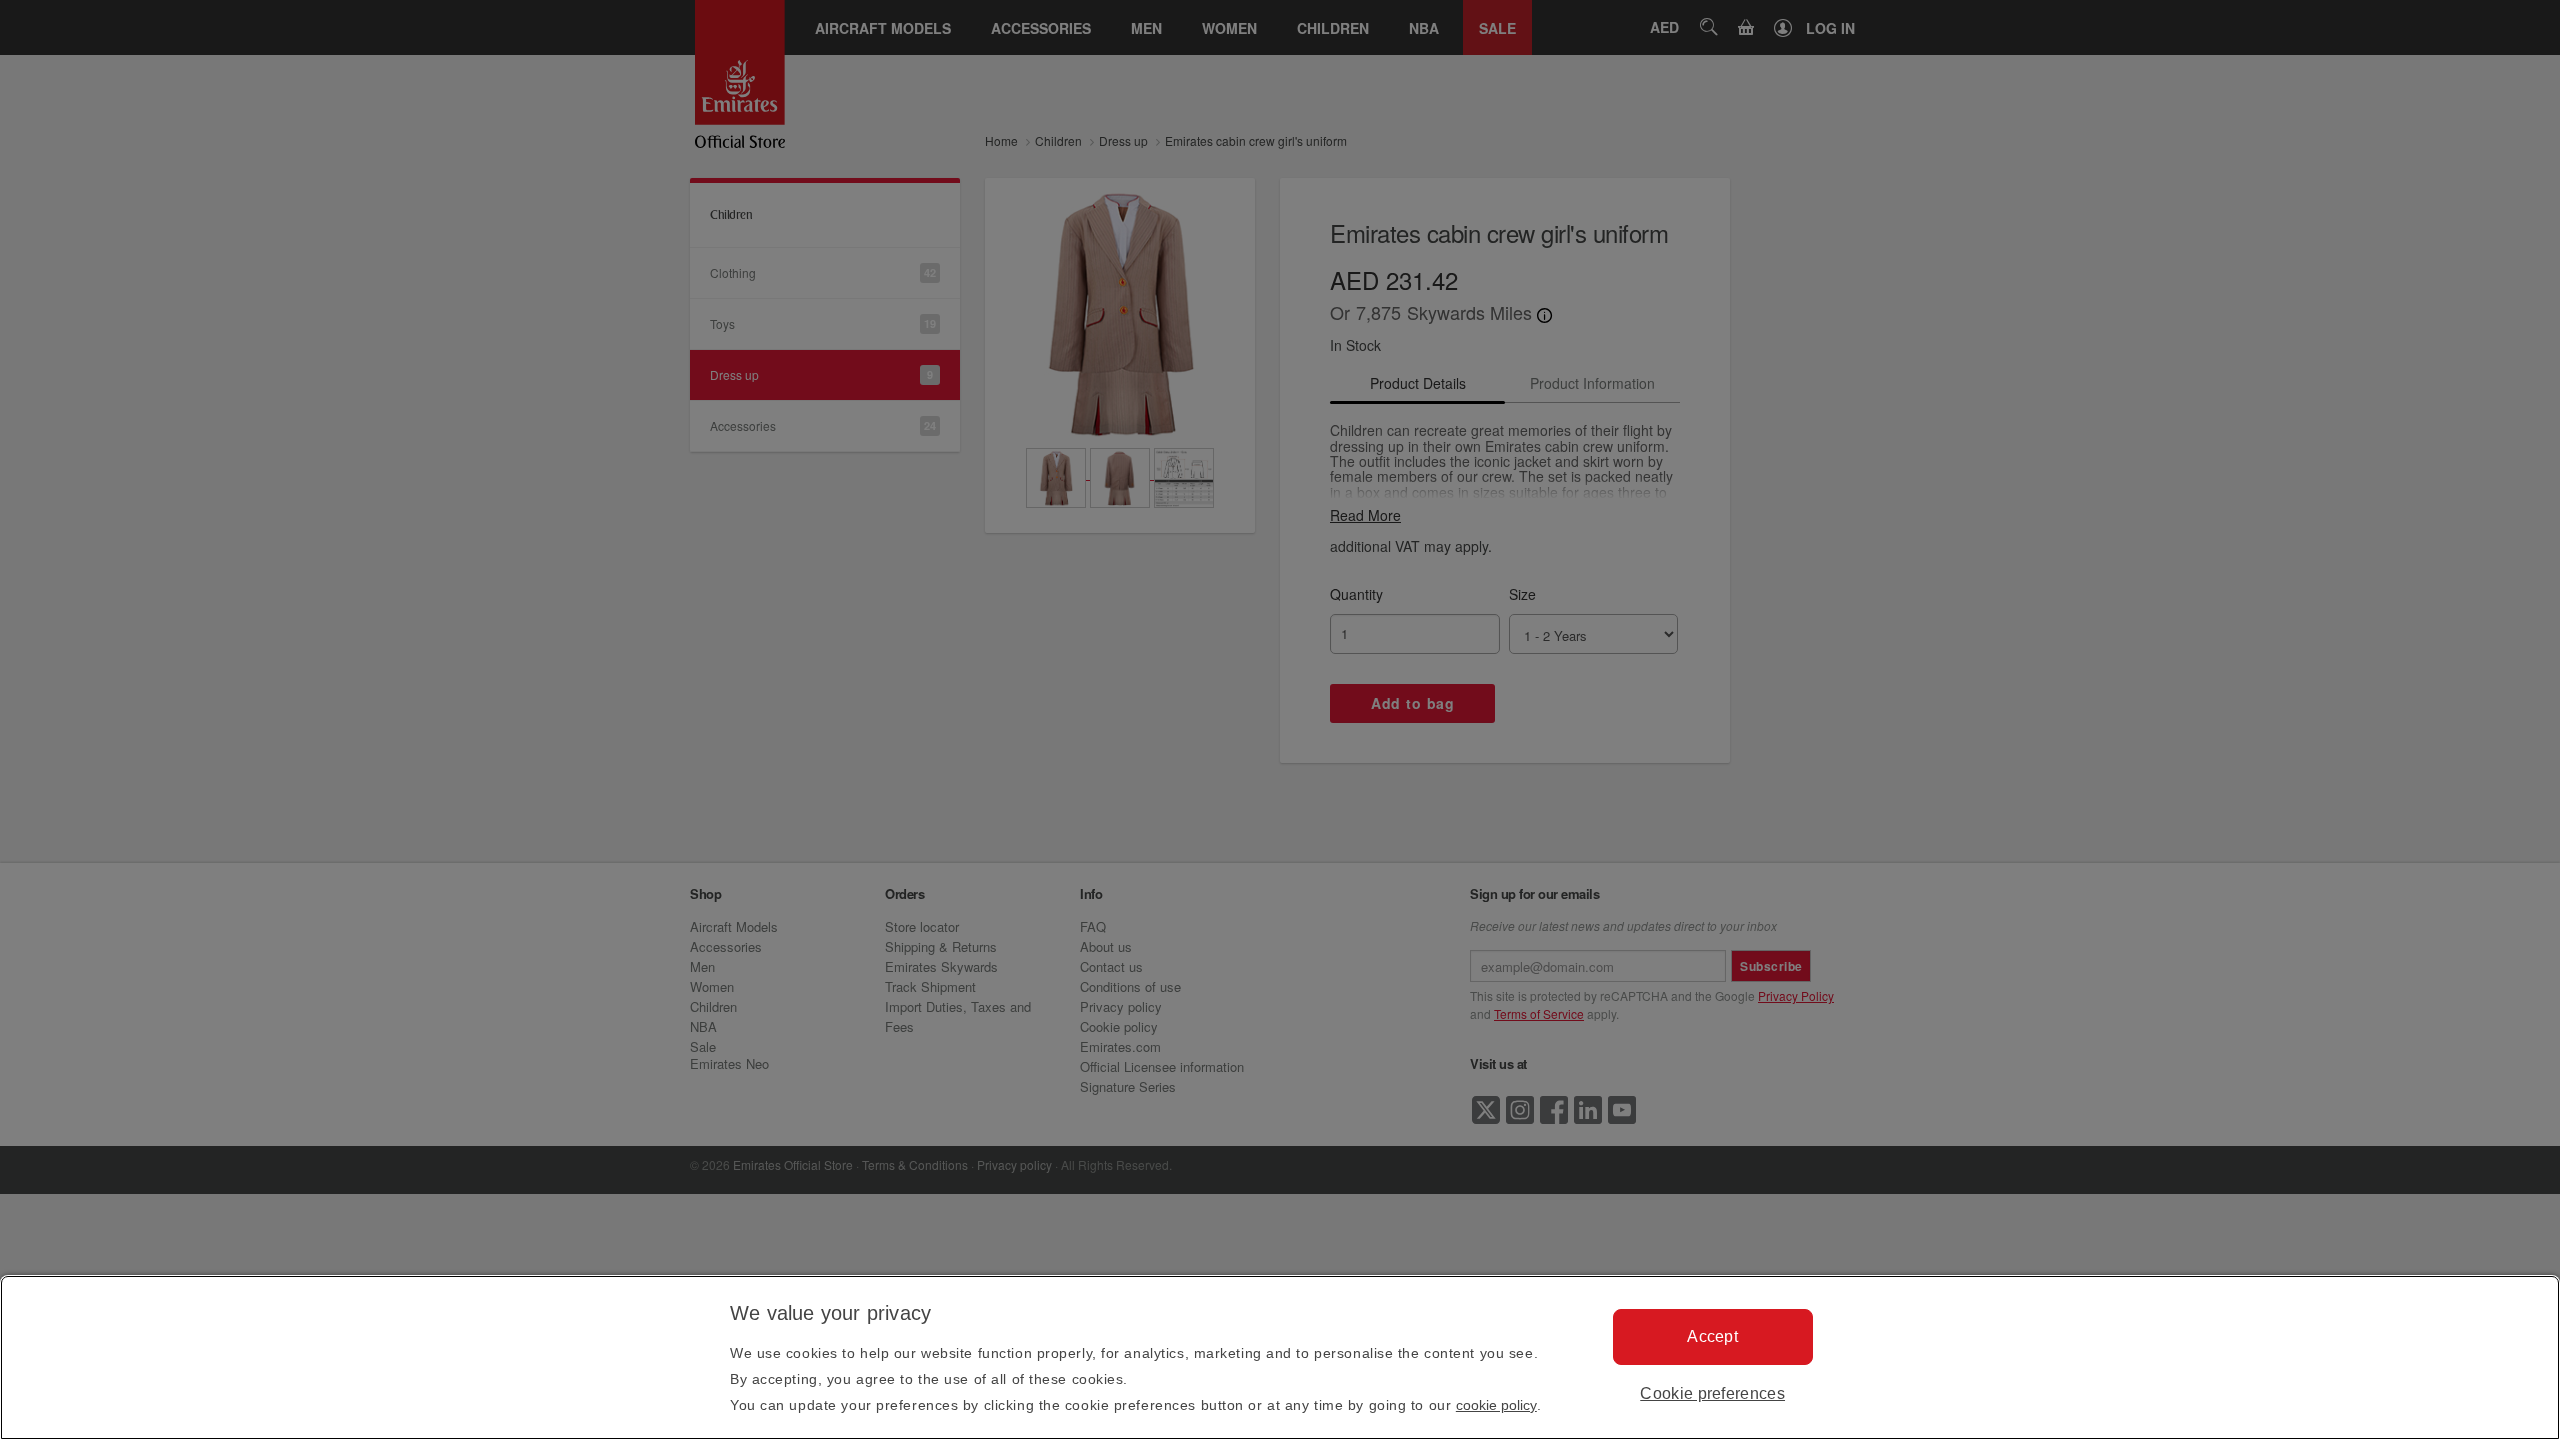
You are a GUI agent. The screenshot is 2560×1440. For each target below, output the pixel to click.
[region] (1280, 1357)
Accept (1712, 1336)
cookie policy (1496, 1405)
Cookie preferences (1712, 1393)
